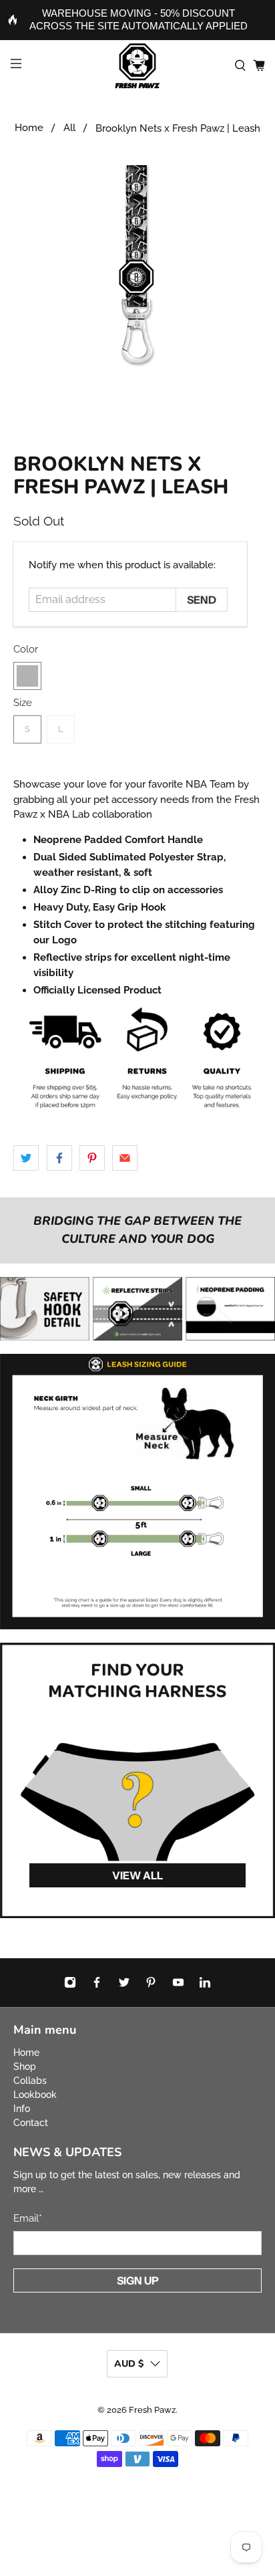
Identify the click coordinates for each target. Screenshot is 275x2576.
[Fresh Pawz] (137, 66)
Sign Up (138, 2280)
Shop (25, 2067)
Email (28, 2218)
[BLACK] (27, 676)
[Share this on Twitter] (26, 1158)
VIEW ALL (137, 1875)
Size (23, 703)
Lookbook (35, 2095)
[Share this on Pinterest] (92, 1158)
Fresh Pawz (152, 2410)
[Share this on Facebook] (59, 1158)
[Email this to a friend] (125, 1158)
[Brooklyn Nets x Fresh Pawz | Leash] (137, 289)
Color (26, 649)
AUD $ (129, 2364)
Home (29, 128)
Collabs (30, 2081)
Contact (31, 2123)
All (69, 128)
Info (22, 2109)
